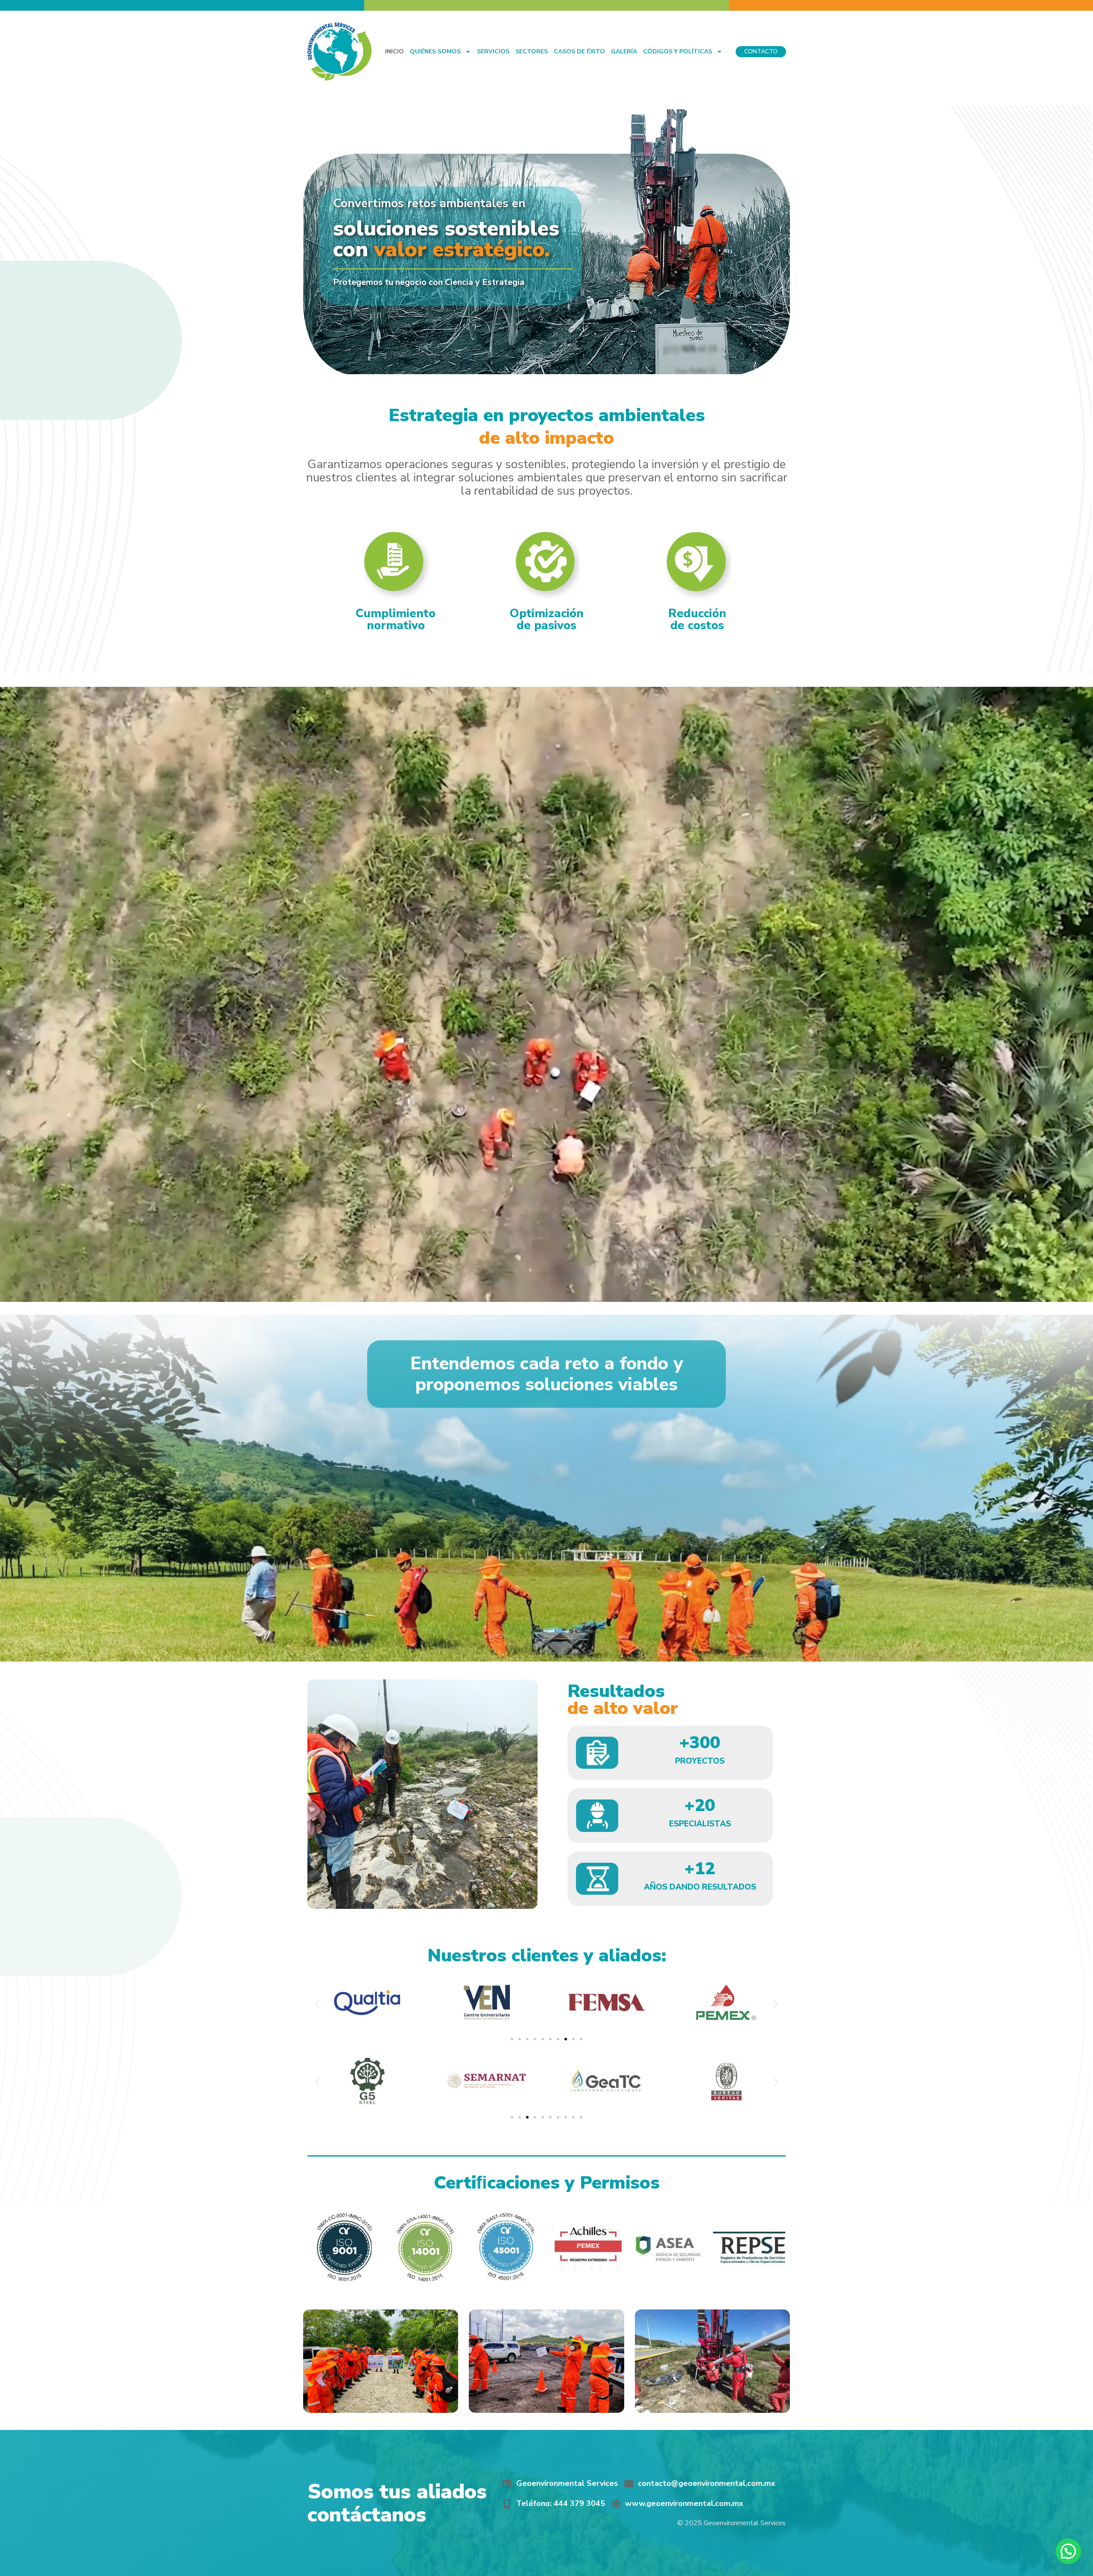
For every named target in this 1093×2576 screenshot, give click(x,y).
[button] (317, 2004)
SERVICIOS (493, 51)
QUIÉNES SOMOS (435, 51)
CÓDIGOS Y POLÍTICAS (678, 51)
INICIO (395, 51)
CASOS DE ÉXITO (579, 51)
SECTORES (532, 51)
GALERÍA (624, 51)
